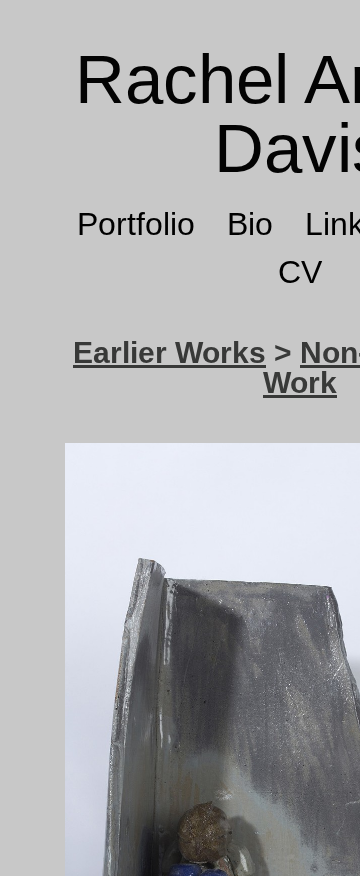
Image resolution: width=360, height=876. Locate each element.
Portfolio (136, 224)
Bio (250, 224)
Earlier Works (169, 352)
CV (300, 272)
